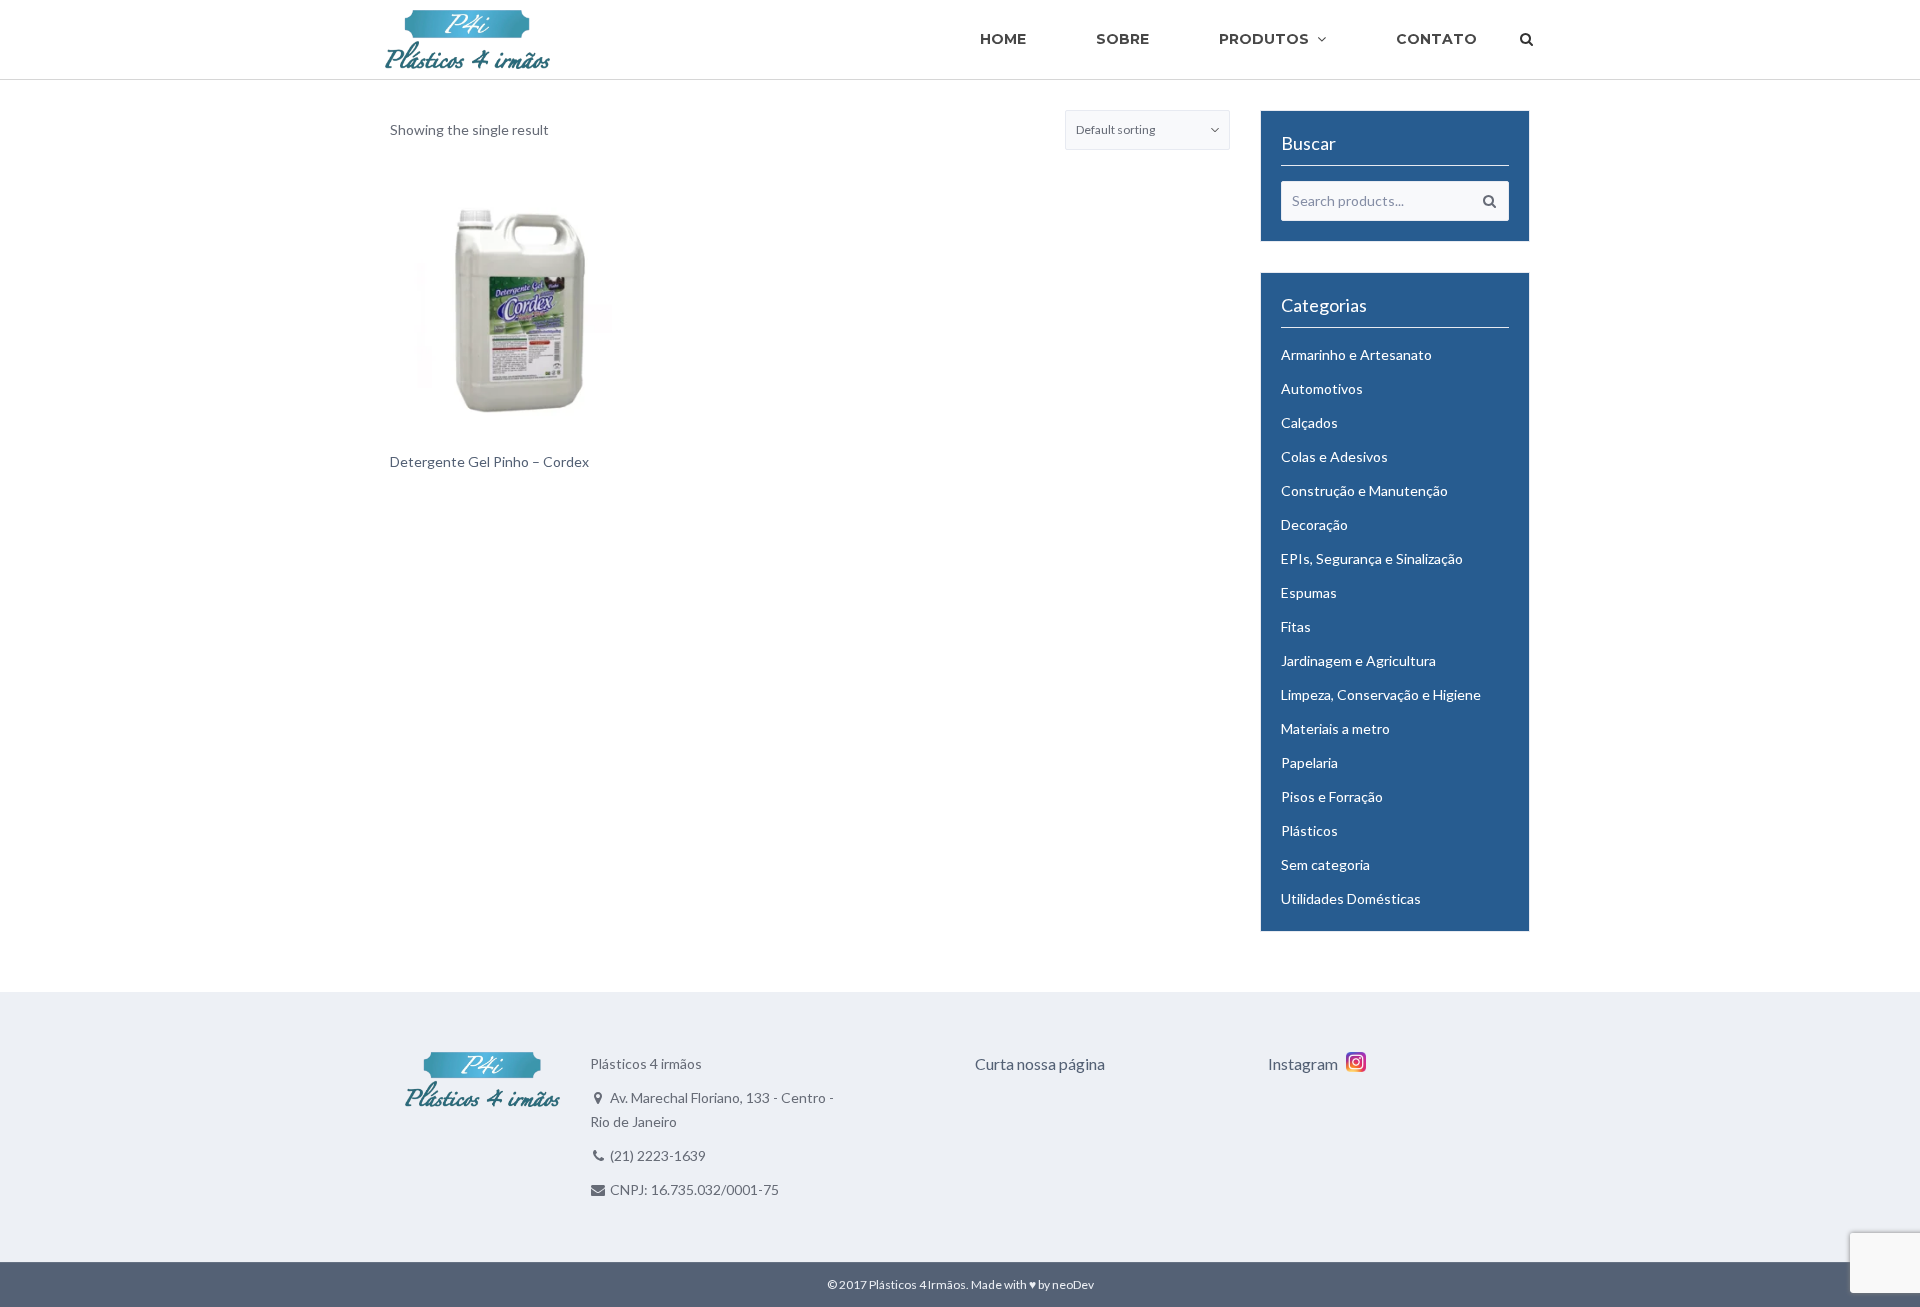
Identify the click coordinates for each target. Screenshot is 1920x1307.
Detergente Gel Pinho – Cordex (489, 461)
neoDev (1073, 1284)
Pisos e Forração (1332, 796)
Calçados (1309, 422)
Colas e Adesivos (1334, 456)
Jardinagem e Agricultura (1358, 660)
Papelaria (1309, 762)
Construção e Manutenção (1364, 490)
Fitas (1296, 626)
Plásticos (1309, 830)
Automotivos (1322, 388)
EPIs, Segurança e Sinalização (1372, 558)
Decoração (1314, 524)
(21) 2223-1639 (658, 1155)
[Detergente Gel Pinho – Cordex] (520, 310)
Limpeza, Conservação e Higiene (1381, 694)
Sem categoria (1325, 864)
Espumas (1309, 592)
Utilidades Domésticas (1351, 898)
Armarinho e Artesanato (1356, 354)
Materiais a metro (1335, 728)
